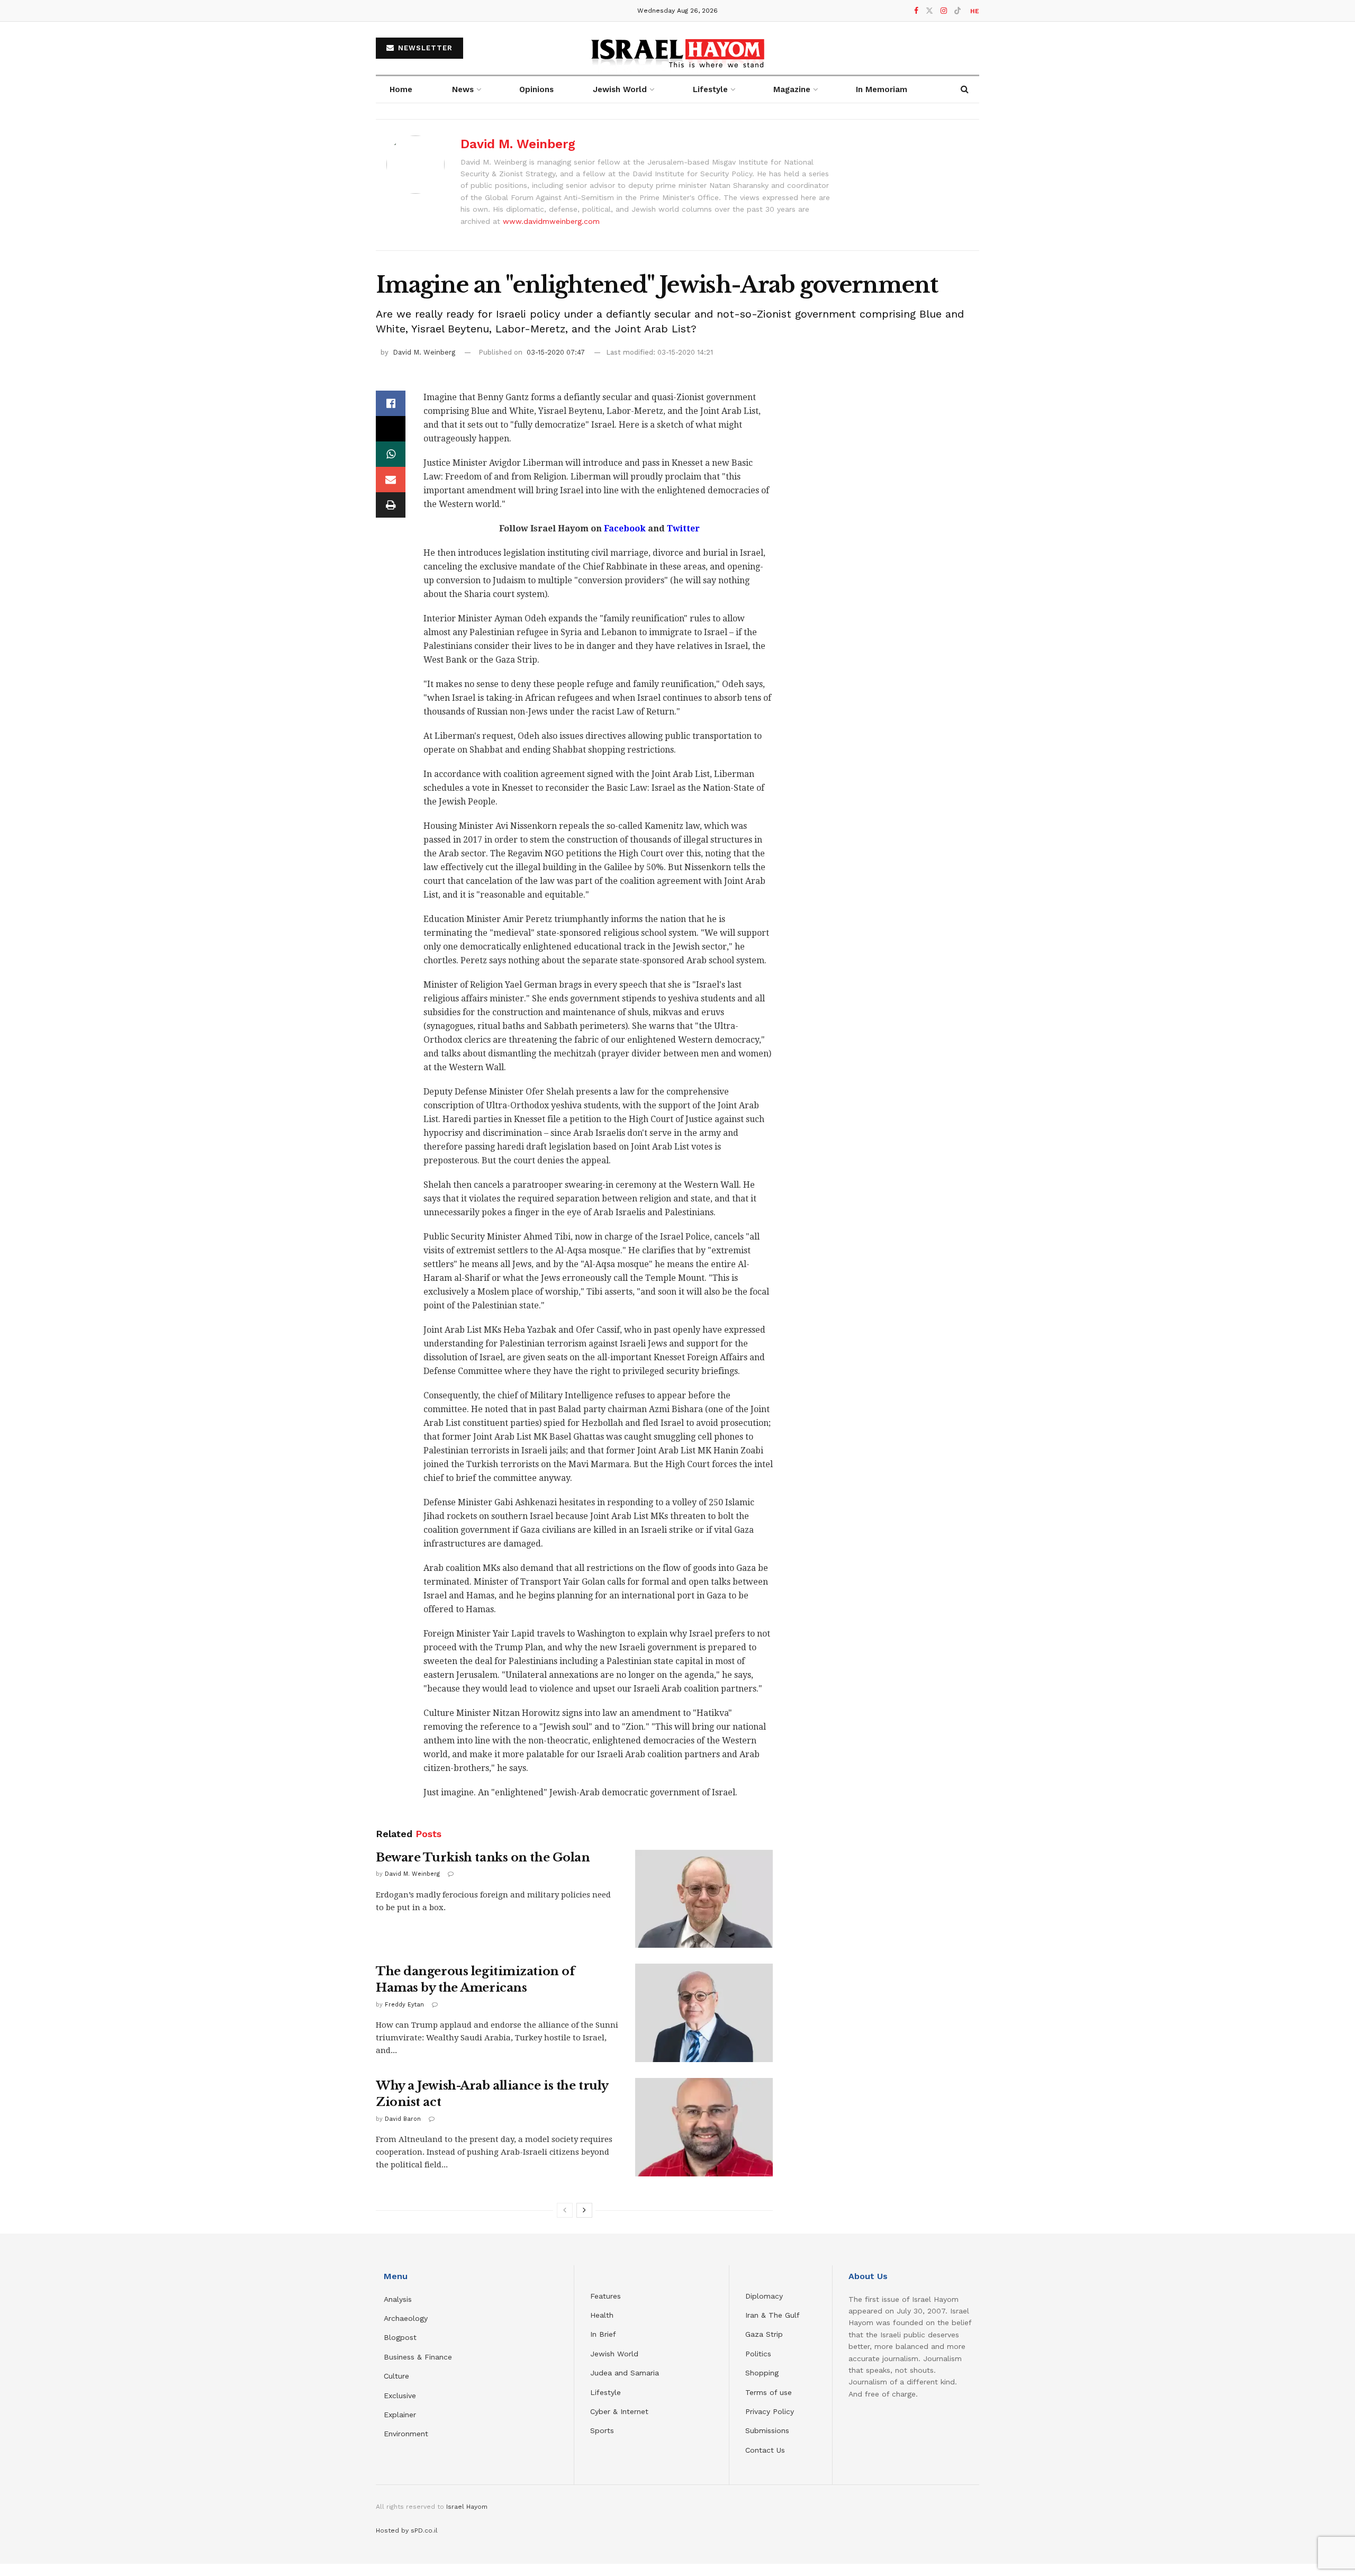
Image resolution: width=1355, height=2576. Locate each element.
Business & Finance (418, 2357)
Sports (602, 2430)
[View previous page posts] (565, 2210)
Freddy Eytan (404, 2005)
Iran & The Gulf (773, 2315)
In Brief (603, 2334)
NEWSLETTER (424, 48)
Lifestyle (606, 2392)
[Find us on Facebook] (916, 11)
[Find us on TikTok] (957, 11)
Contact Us (765, 2450)
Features (606, 2296)
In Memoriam (882, 89)
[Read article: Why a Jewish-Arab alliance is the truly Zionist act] (704, 2127)
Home (401, 89)
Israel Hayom (467, 2507)
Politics (758, 2354)
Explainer (400, 2415)
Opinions (536, 89)
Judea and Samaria (625, 2373)
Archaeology (406, 2318)
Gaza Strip (764, 2334)
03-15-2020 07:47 (556, 352)
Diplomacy (765, 2296)
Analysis (399, 2299)
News (463, 89)
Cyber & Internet (619, 2411)
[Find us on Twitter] (929, 11)
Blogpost (400, 2337)
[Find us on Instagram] (944, 11)
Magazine (792, 89)
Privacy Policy (770, 2411)
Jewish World (614, 2354)
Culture (396, 2376)
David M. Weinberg (518, 144)
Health (602, 2315)
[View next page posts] (584, 2210)
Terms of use (769, 2392)
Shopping (762, 2373)
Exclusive (400, 2396)
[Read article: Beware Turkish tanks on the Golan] (704, 1899)
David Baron (403, 2119)
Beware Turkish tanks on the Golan (483, 1858)
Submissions (767, 2430)
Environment (406, 2434)
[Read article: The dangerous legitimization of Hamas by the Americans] (704, 2013)
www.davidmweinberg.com (551, 221)
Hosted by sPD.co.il (407, 2530)
